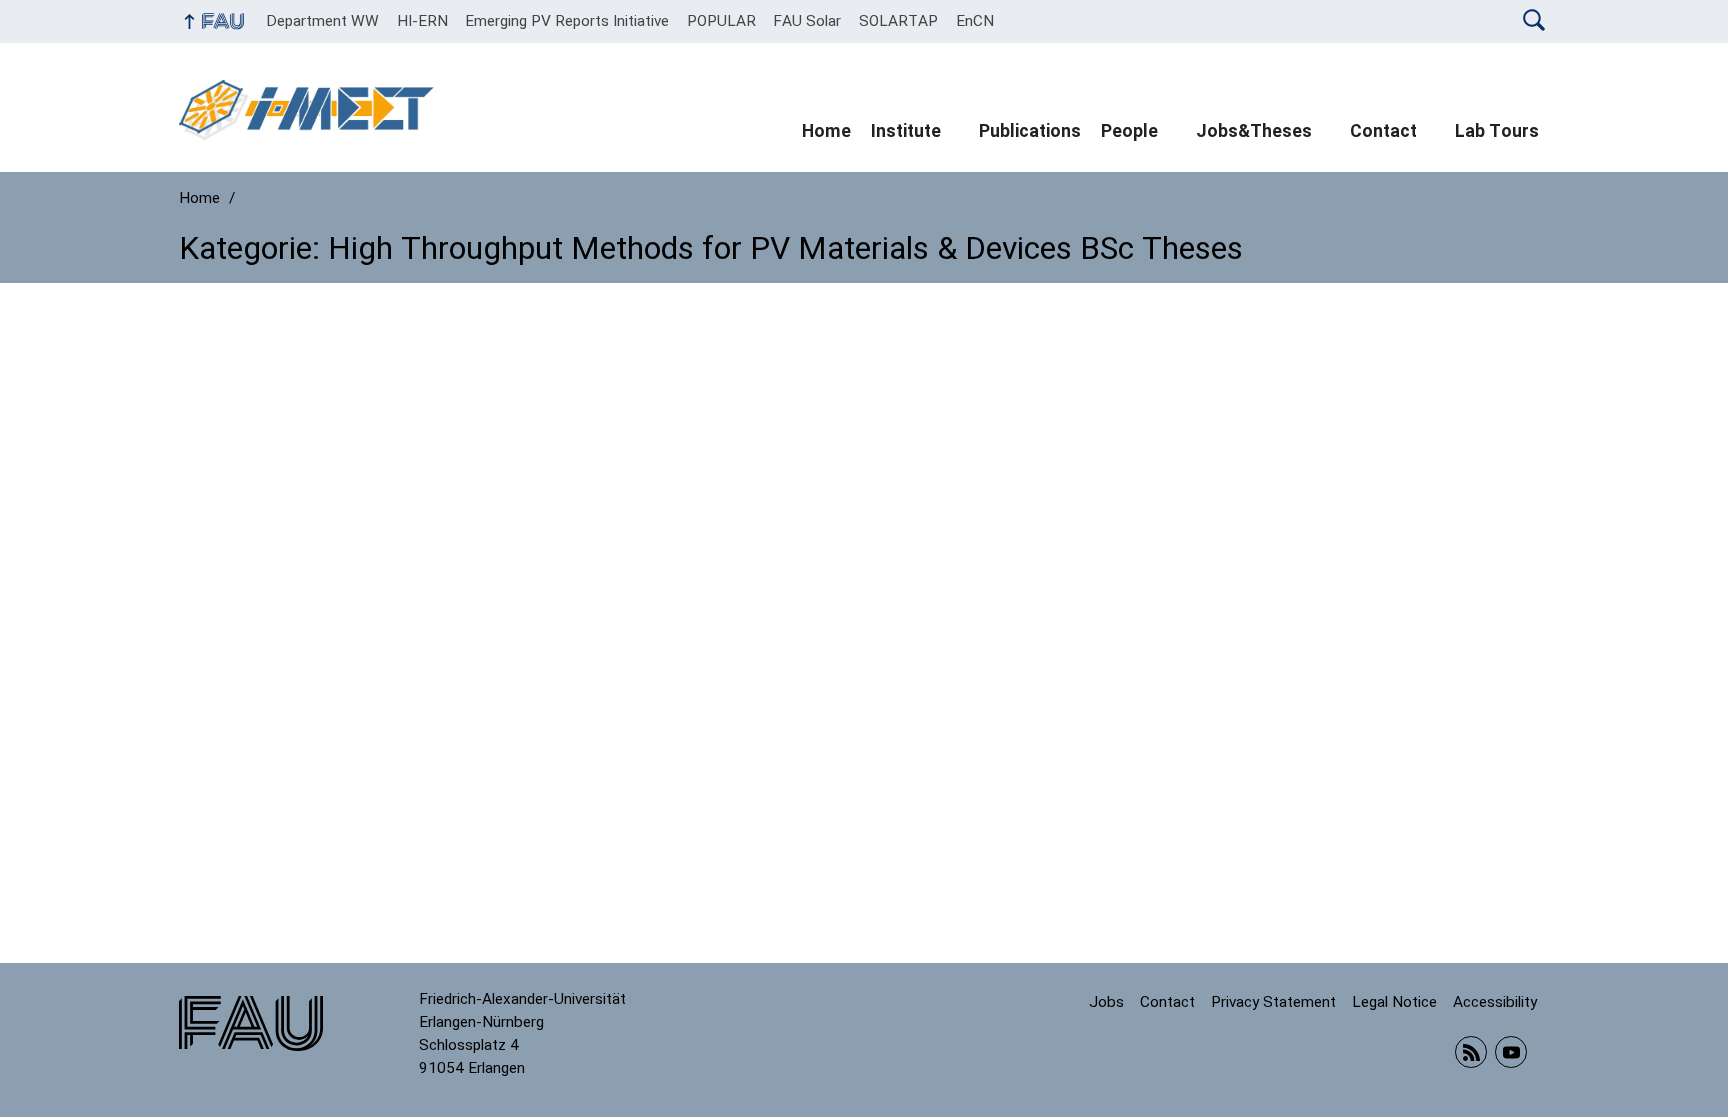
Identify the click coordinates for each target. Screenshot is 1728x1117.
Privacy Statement (1273, 1002)
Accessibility (1495, 1002)
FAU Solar (807, 21)
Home (826, 131)
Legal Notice (1394, 1002)
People (1129, 131)
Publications (1030, 131)
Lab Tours (1497, 131)
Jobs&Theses (1254, 131)
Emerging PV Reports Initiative (567, 21)
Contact (1383, 131)
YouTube (1511, 1052)
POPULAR (721, 21)
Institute (906, 131)
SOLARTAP (898, 21)
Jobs (1106, 1002)
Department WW (322, 21)
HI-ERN (422, 21)
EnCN (975, 21)
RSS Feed (1471, 1052)
